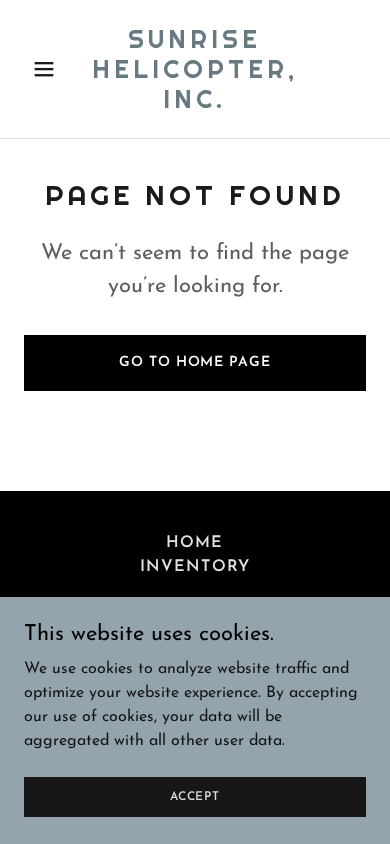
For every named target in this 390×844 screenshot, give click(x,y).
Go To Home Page (194, 362)
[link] (194, 104)
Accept (195, 796)
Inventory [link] (194, 567)
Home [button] (194, 543)
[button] (49, 69)
